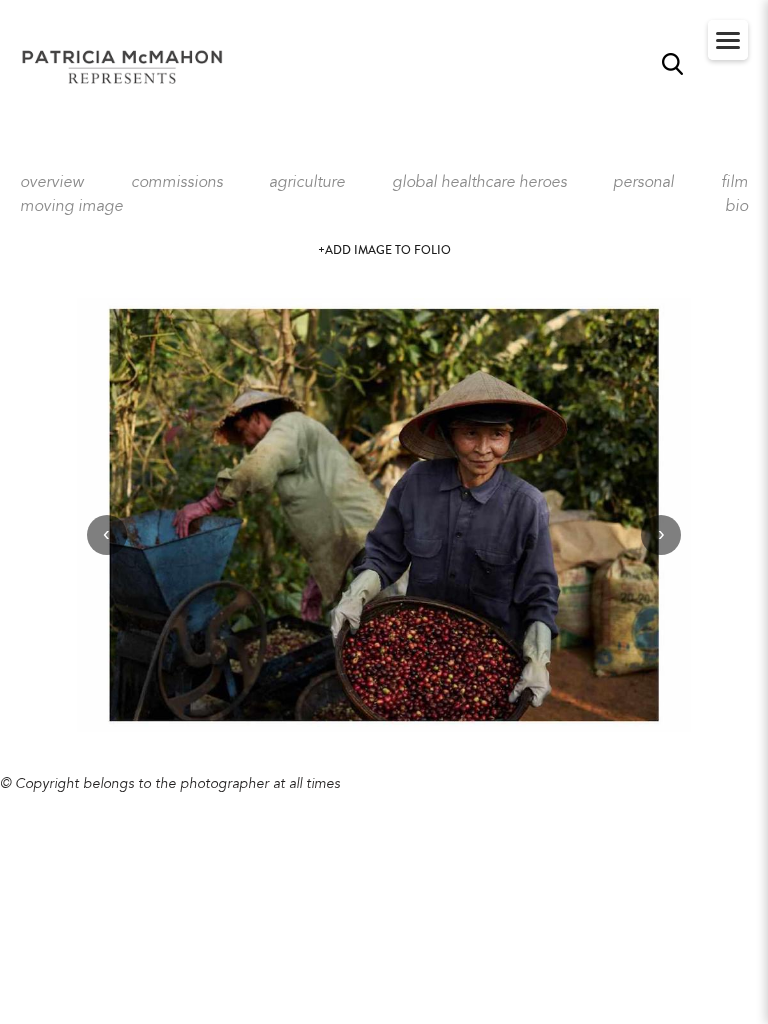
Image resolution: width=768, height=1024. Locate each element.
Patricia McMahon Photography (124, 68)
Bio (736, 207)
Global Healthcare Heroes (479, 183)
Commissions (177, 183)
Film (734, 183)
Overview (52, 183)
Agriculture (307, 183)
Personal (643, 183)
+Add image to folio (384, 250)
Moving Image (71, 207)
